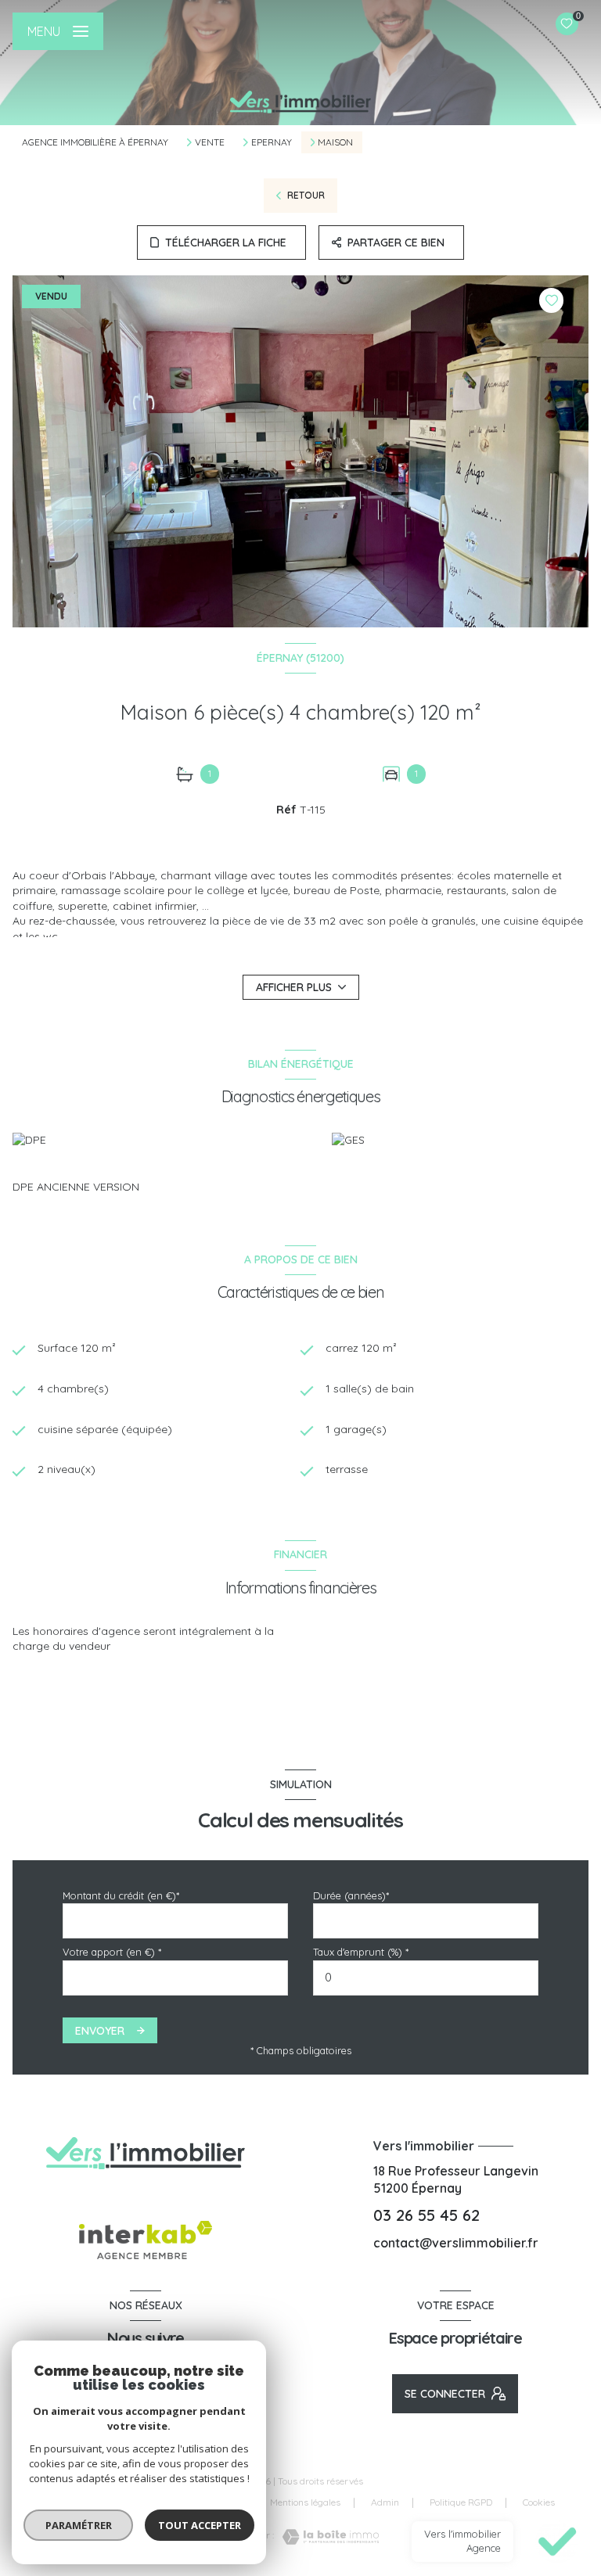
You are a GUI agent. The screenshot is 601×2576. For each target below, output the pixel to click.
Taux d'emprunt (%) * (361, 1952)
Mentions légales (305, 2502)
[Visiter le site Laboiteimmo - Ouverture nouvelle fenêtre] (326, 2537)
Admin (385, 2502)
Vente (210, 142)
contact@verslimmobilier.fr (456, 2243)
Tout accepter (200, 2525)
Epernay (272, 142)
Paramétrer (79, 2525)
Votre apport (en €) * (112, 1952)
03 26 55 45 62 (426, 2215)
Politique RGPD (461, 2502)
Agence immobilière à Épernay (95, 142)
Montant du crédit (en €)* (121, 1895)
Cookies (539, 2502)
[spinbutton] (426, 1978)
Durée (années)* (351, 1895)
